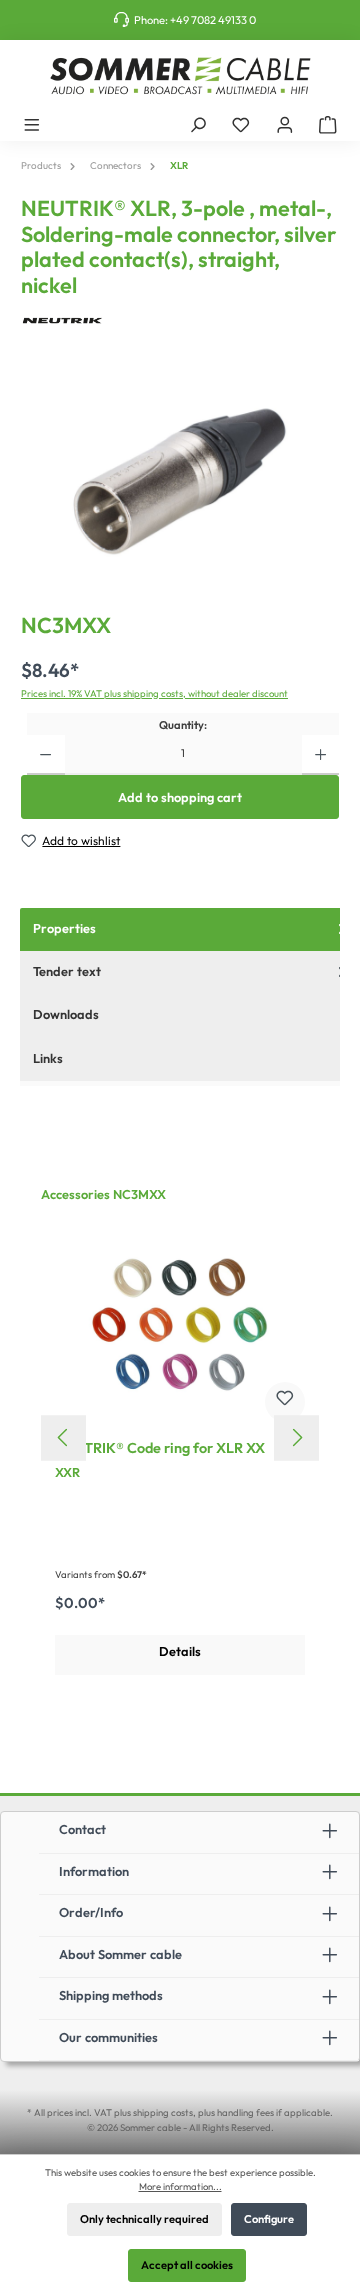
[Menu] (32, 124)
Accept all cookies (187, 2265)
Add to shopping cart (180, 797)
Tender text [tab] (67, 971)
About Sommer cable (120, 1954)
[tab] (190, 1015)
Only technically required (144, 2219)
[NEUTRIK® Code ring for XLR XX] (180, 1325)
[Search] (198, 124)
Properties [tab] (64, 928)
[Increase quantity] (320, 755)
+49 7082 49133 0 (213, 20)
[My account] (285, 124)
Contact (82, 1829)
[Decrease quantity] (45, 755)
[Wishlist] (241, 124)
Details (180, 1651)
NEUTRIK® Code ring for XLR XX (160, 1448)
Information (94, 1871)
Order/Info (91, 1912)
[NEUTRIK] (180, 320)
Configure (269, 2219)
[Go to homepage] (180, 76)
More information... (180, 2186)
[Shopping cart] (328, 124)
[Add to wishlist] (285, 1402)
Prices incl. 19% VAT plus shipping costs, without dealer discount (154, 693)
